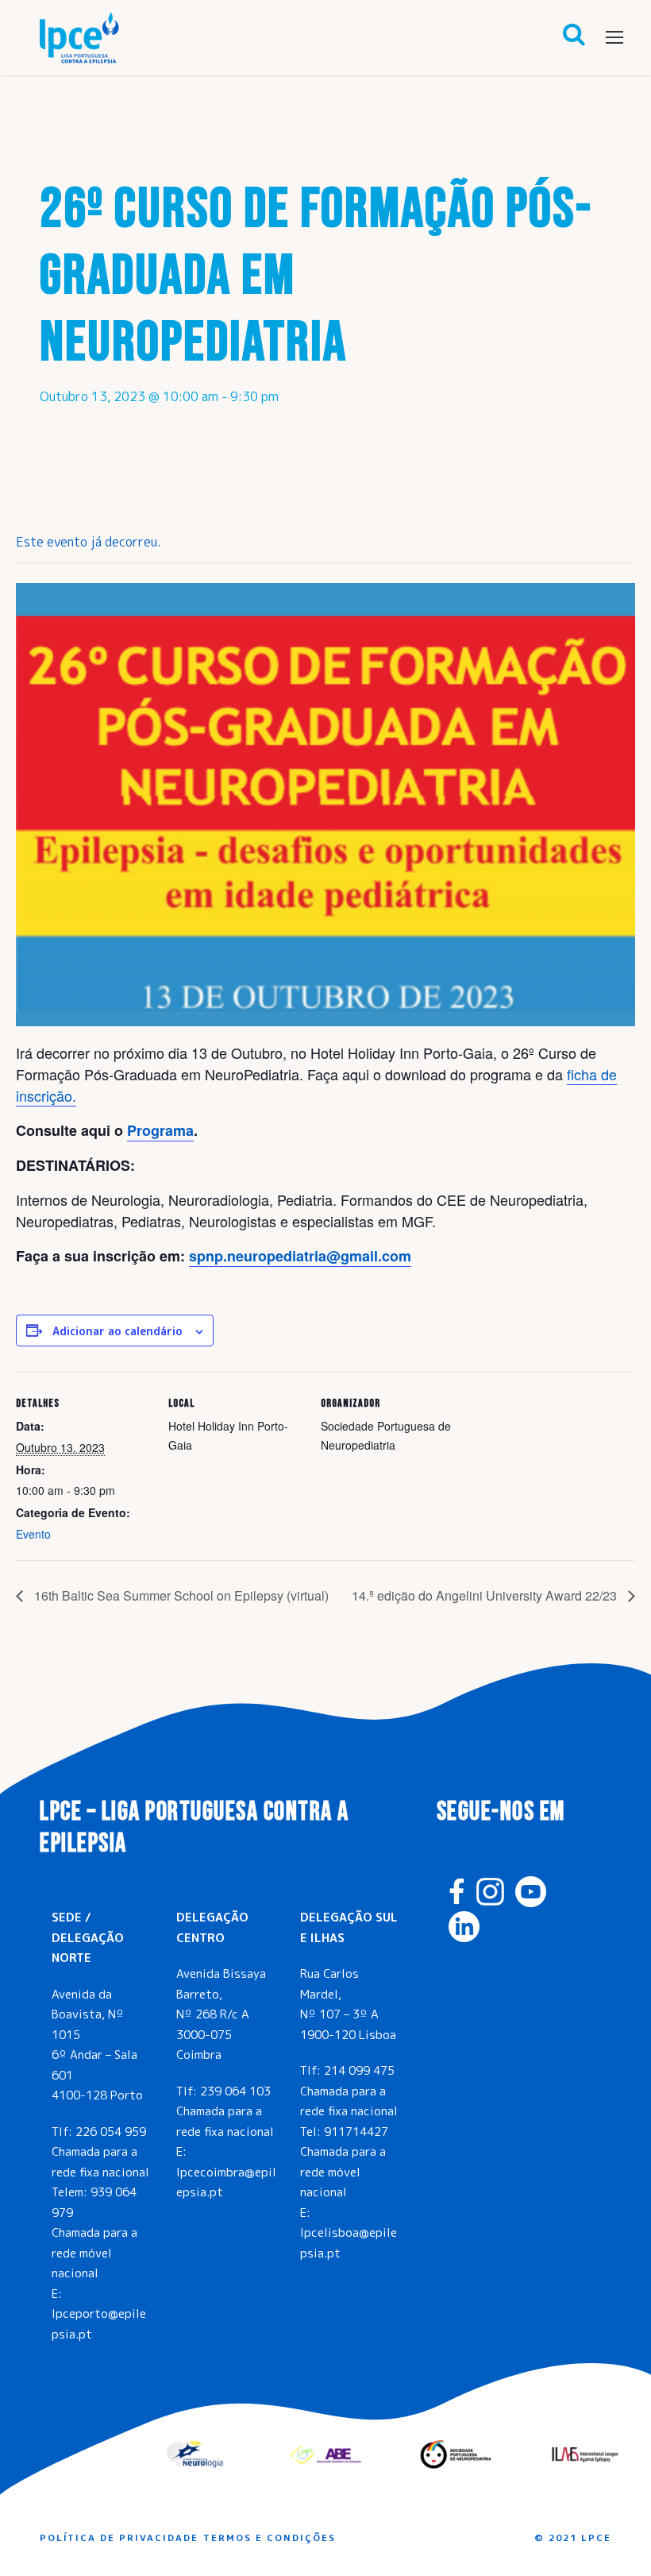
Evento (33, 1534)
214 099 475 (359, 2070)
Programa (160, 1130)
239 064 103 (235, 2091)
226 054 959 (111, 2132)
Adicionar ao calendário (117, 1331)
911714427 (356, 2132)
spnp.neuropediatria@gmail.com (300, 1256)
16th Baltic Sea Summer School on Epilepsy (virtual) (180, 1595)
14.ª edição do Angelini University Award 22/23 (486, 1595)
